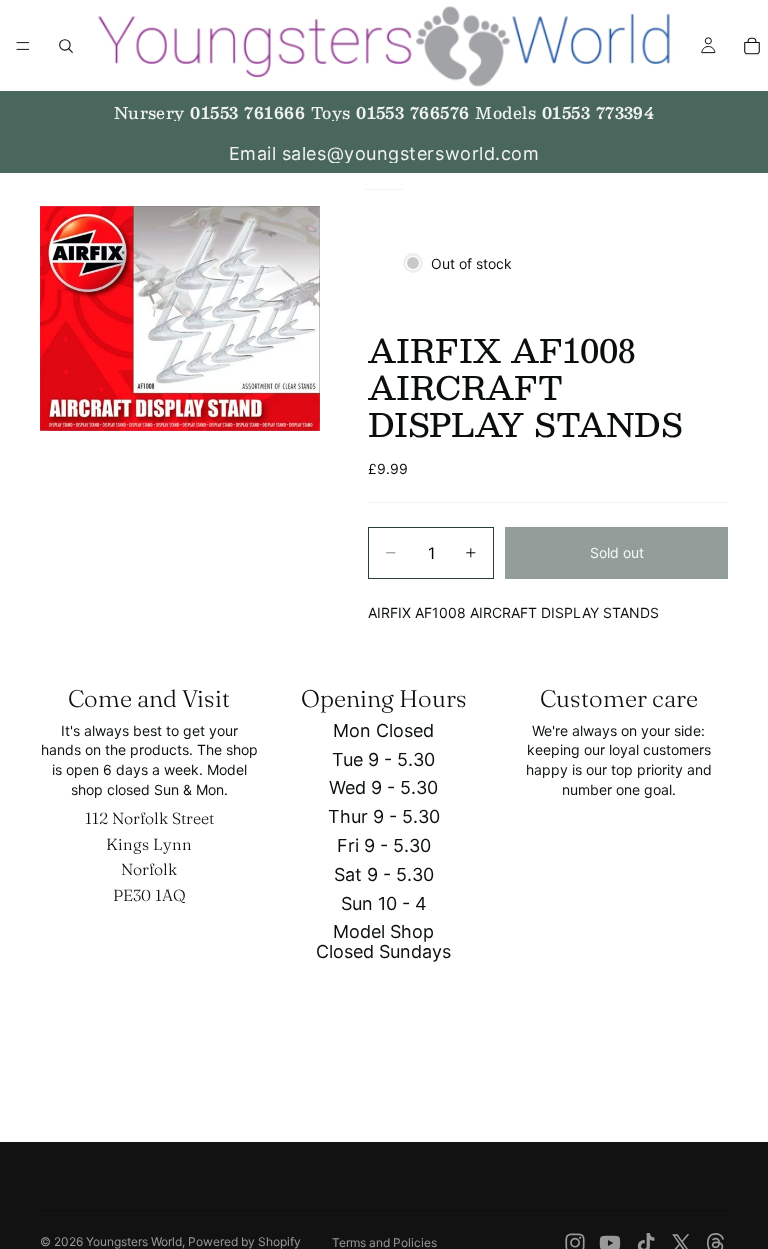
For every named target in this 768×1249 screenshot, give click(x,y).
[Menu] (23, 46)
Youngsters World (134, 1241)
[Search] (66, 46)
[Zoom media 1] (180, 318)
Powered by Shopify (244, 1241)
